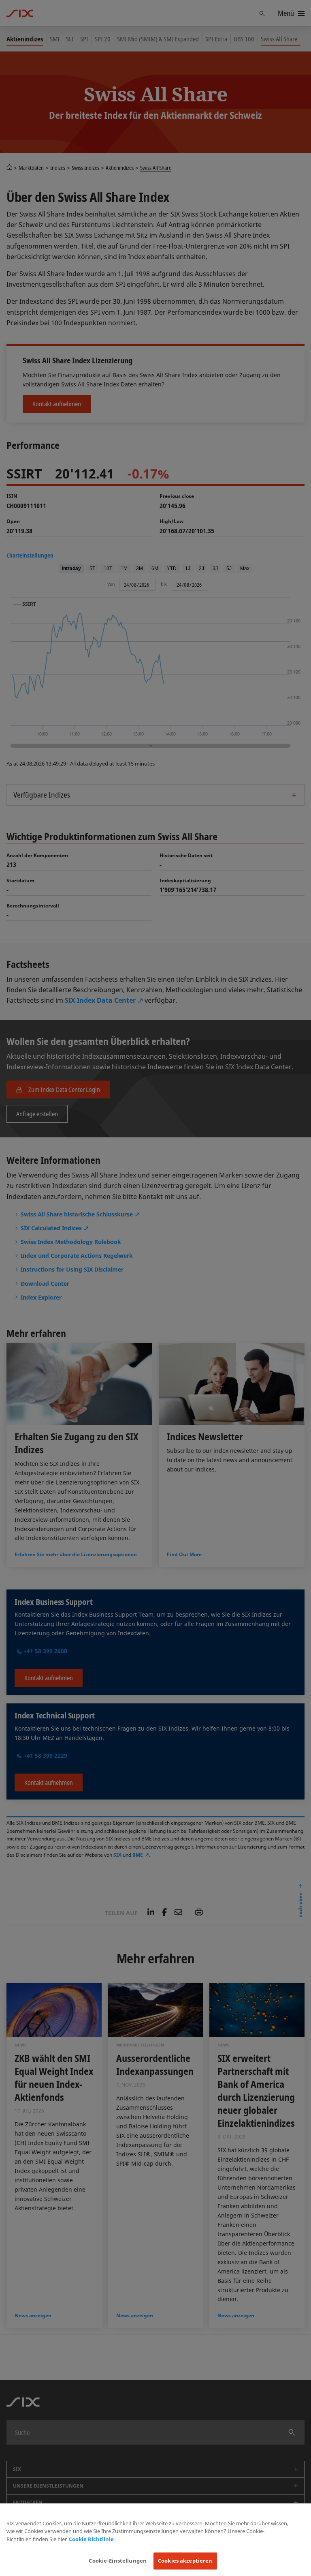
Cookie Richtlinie (91, 2539)
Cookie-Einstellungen (118, 2561)
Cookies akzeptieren (185, 2561)
